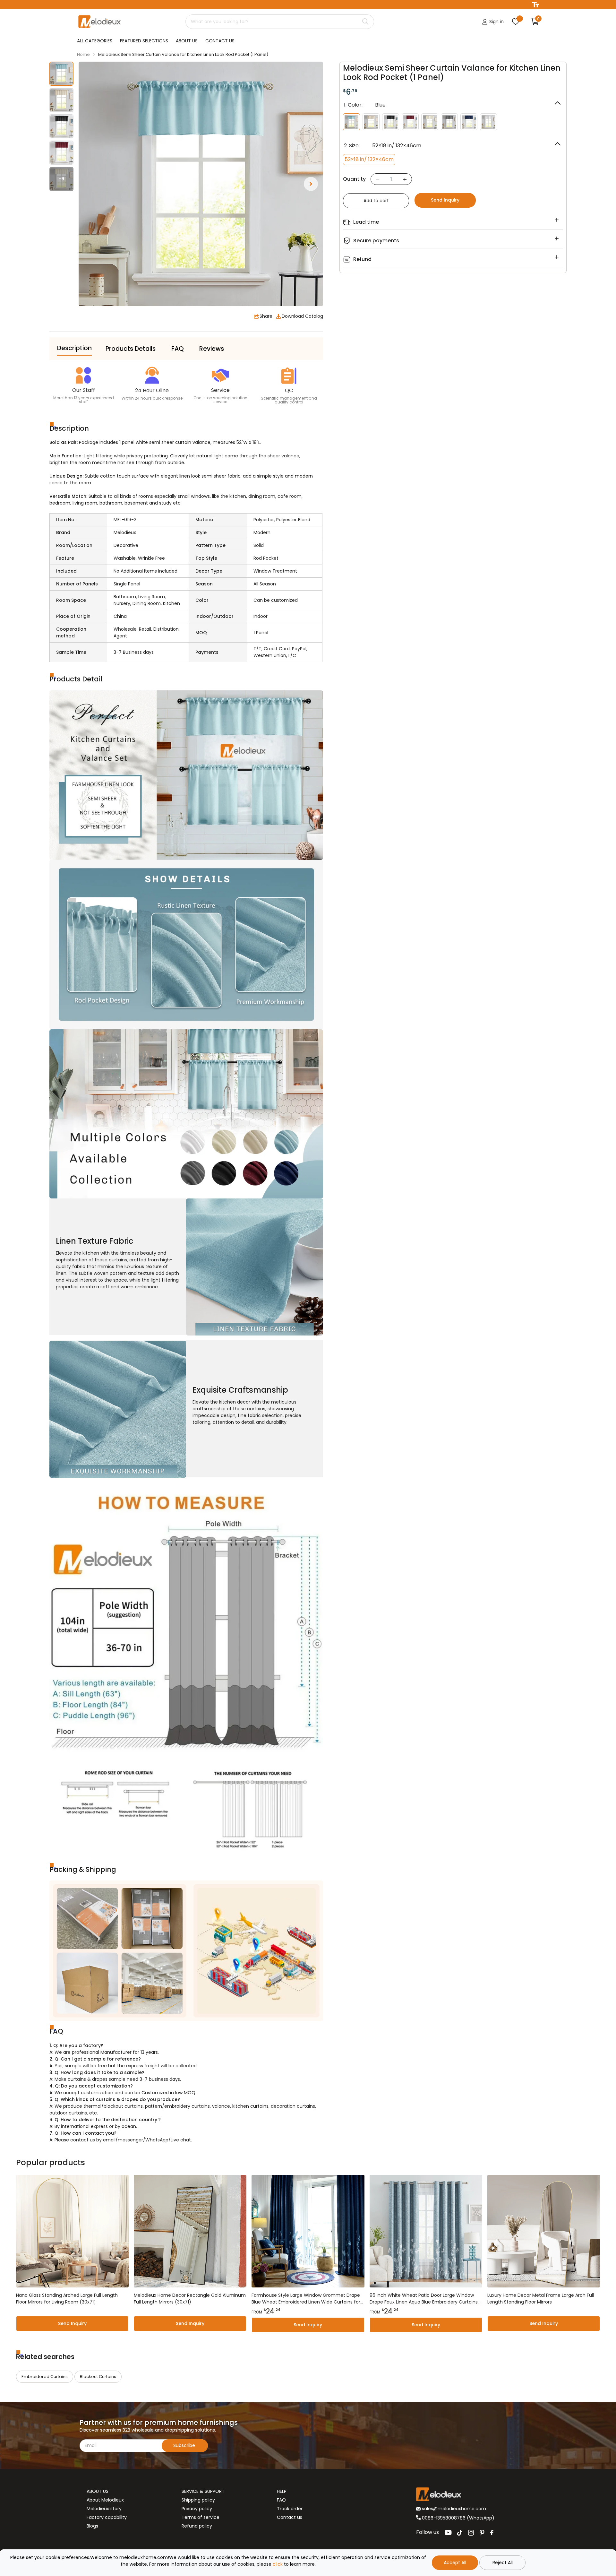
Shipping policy (198, 2500)
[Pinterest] (482, 2533)
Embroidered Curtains (45, 2377)
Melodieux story (104, 2509)
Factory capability (107, 2517)
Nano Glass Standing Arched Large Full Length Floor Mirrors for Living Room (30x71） (67, 2299)
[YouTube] (448, 2533)
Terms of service (201, 2517)
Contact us (290, 2517)
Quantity (354, 179)
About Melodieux (105, 2500)
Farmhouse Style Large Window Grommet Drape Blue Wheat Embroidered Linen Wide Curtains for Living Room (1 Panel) (306, 2299)
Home (83, 54)
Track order (290, 2509)
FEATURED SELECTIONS (144, 41)
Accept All (455, 2563)
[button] (311, 184)
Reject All (503, 2563)
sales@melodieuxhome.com (453, 2509)
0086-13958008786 (444, 2518)
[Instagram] (471, 2533)
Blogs (92, 2526)
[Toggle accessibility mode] (535, 5)
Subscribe (185, 2445)
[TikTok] (460, 2533)
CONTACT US (220, 41)
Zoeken (365, 22)
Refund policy (197, 2526)
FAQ (281, 2500)
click (278, 2564)
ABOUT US (187, 41)
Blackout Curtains (98, 2377)
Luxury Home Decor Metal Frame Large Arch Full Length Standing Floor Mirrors (541, 2299)
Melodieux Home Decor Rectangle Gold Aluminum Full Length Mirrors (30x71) (190, 2299)
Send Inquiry (445, 200)
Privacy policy (197, 2509)
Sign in (496, 22)
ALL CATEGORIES (95, 41)
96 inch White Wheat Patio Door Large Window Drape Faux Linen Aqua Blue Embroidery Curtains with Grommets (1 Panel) (424, 2299)
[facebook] (492, 2533)
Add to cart (376, 201)
